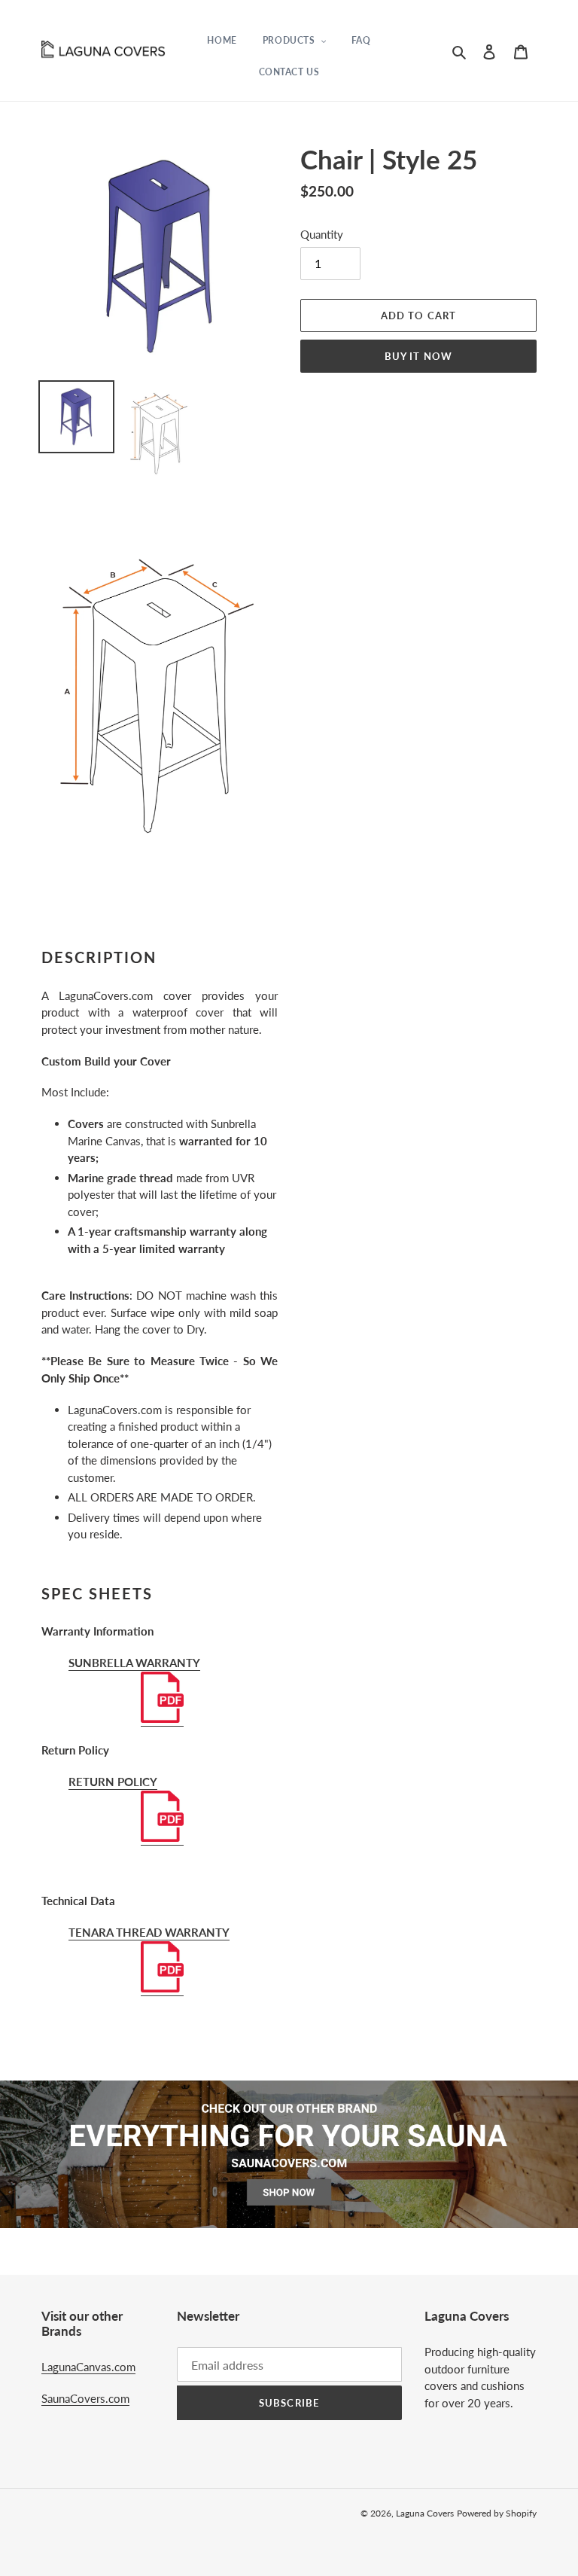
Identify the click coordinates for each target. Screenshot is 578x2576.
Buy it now (418, 356)
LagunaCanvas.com (88, 2367)
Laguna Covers (425, 2513)
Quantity (322, 234)
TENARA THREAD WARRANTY (149, 1932)
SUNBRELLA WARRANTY (134, 1663)
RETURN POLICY (113, 1782)
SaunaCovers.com (85, 2398)
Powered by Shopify (497, 2513)
